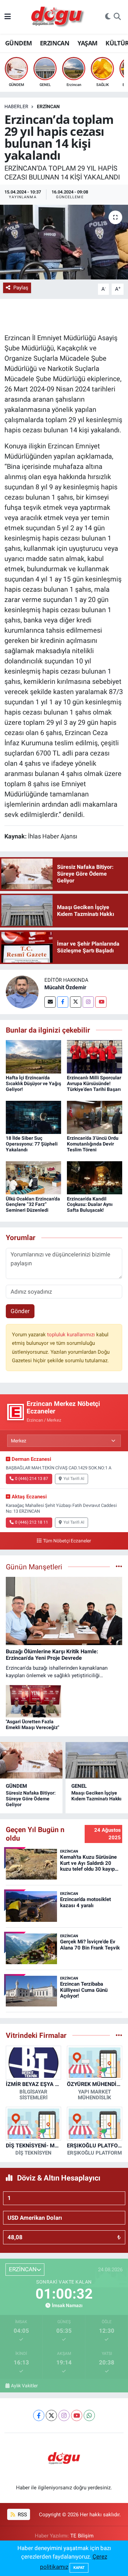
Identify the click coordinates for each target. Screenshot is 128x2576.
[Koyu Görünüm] (108, 17)
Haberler (16, 106)
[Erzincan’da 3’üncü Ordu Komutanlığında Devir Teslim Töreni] (95, 1117)
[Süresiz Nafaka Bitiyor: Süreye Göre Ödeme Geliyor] (31, 1760)
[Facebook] (63, 1002)
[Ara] (117, 17)
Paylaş (21, 288)
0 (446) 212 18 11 (32, 1522)
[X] (51, 2415)
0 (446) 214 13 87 (32, 1479)
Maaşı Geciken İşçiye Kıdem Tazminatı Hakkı (96, 1796)
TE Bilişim (82, 2536)
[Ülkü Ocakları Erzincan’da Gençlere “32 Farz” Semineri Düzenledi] (33, 1177)
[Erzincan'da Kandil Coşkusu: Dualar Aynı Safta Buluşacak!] (95, 1177)
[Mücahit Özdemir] (22, 991)
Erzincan (48, 106)
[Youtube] (101, 1002)
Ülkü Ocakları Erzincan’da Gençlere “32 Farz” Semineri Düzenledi (33, 1205)
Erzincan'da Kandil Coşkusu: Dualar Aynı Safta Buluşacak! (90, 1205)
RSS (22, 2515)
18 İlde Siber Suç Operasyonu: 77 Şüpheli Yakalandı (32, 1144)
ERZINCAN (55, 43)
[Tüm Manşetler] (119, 1567)
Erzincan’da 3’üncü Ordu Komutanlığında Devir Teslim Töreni (93, 1144)
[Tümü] (119, 2035)
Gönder (20, 1311)
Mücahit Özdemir (65, 987)
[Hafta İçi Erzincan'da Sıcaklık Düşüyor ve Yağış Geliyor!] (33, 1056)
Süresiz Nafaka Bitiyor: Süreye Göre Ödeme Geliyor (31, 1799)
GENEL (79, 1786)
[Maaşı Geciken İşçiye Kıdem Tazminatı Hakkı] (97, 1760)
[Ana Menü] (8, 17)
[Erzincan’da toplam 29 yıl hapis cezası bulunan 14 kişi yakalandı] (64, 242)
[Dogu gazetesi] (58, 17)
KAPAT (79, 2568)
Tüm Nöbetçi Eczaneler (67, 1541)
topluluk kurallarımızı (72, 1335)
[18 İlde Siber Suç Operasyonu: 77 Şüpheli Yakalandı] (33, 1117)
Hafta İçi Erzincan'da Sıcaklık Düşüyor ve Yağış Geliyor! (33, 1083)
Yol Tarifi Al (74, 1479)
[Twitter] (76, 1002)
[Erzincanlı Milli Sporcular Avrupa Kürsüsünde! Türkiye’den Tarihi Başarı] (95, 1056)
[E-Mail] (50, 1002)
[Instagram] (88, 1002)
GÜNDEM (18, 43)
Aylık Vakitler (24, 2386)
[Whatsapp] (89, 2415)
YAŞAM (88, 43)
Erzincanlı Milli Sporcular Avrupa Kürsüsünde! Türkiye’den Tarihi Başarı (94, 1083)
